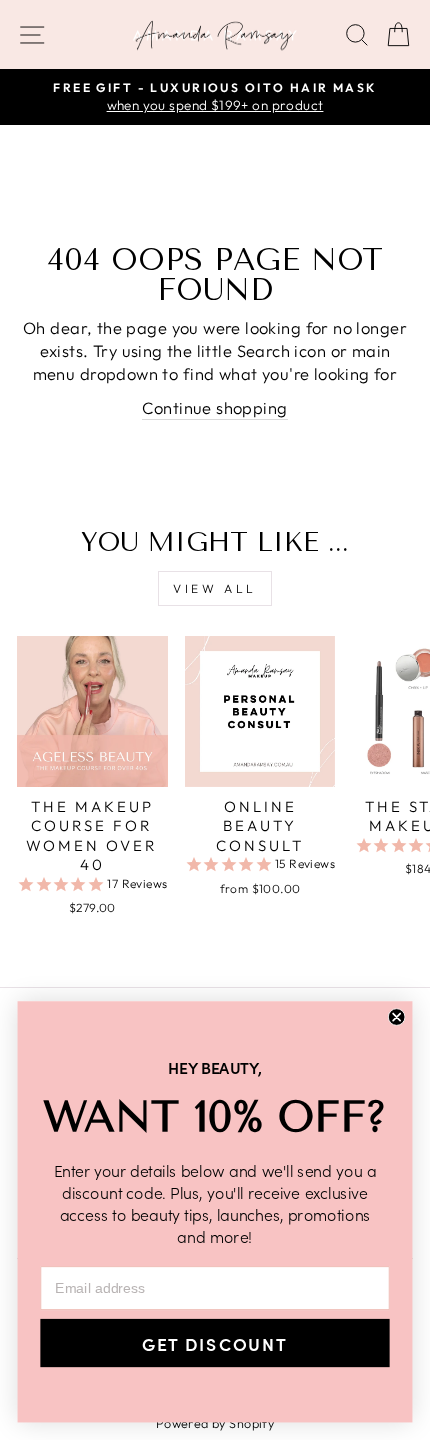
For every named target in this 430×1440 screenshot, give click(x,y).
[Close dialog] (397, 1017)
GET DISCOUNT (215, 1343)
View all (215, 588)
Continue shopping (214, 407)
